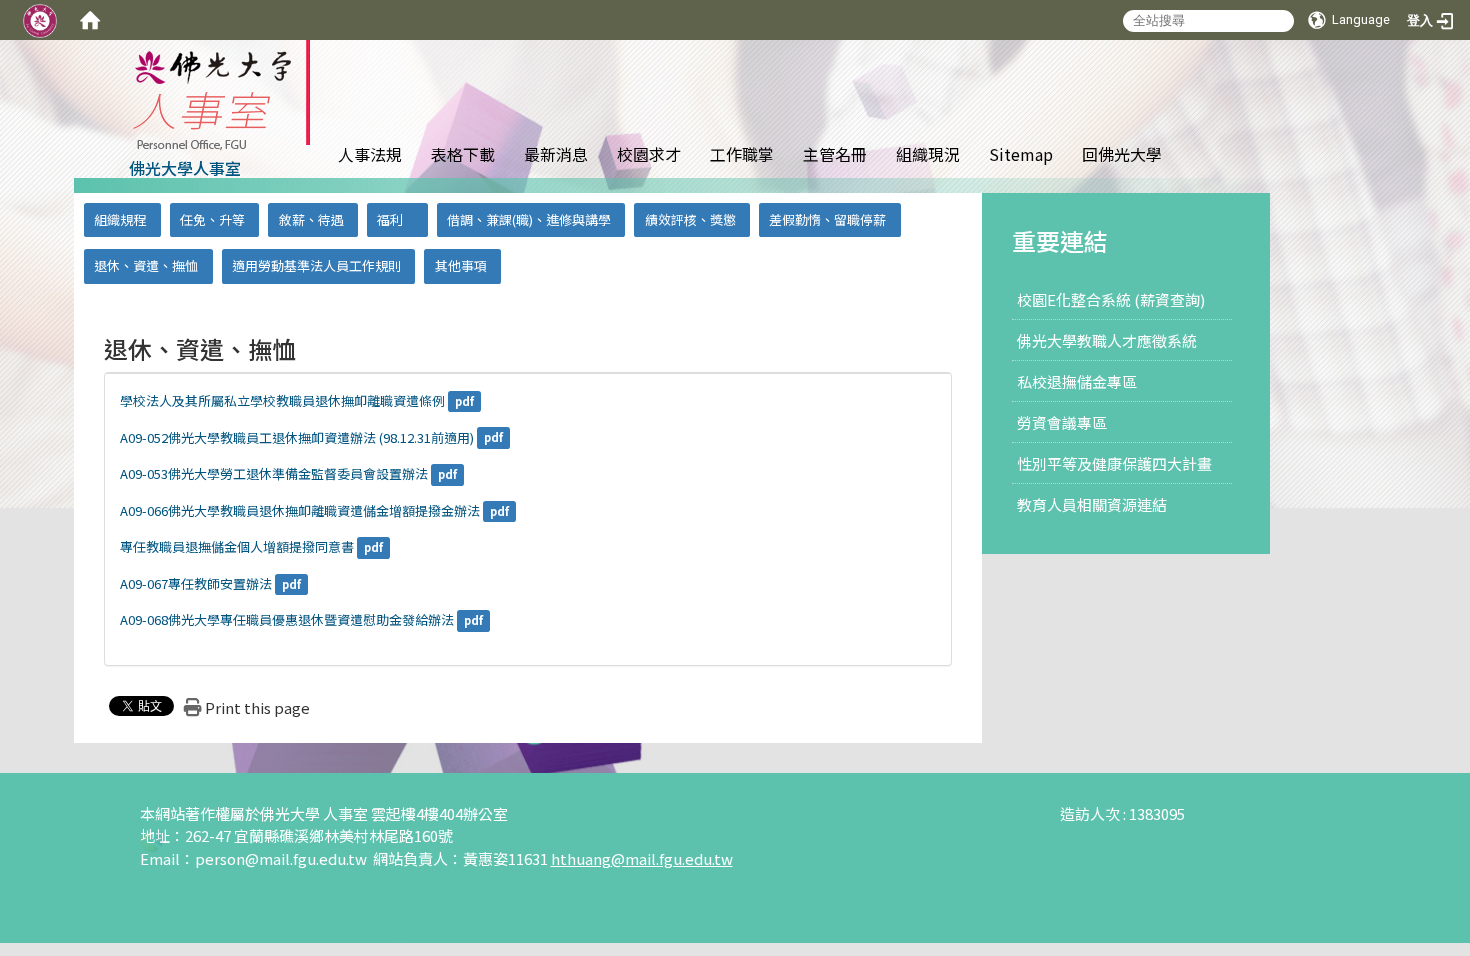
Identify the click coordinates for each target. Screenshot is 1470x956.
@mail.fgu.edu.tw (672, 858)
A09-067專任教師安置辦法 (196, 583)
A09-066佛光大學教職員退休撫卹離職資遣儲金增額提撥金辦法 (300, 510)
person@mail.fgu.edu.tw (282, 858)
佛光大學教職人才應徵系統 (1107, 340)
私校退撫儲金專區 (1077, 381)
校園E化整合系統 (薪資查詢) (1111, 299)
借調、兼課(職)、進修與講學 (529, 219)
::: (1203, 93)
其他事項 (461, 265)
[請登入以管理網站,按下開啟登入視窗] (40, 20)
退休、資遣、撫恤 (146, 265)
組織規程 (120, 219)
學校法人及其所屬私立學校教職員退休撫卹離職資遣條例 (282, 400)
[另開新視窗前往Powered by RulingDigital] (152, 840)
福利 (390, 219)
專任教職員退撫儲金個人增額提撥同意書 (237, 546)
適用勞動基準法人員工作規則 (316, 265)
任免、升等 (212, 219)
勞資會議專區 (1062, 422)
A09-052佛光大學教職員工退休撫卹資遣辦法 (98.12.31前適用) (297, 437)
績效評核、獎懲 (690, 219)
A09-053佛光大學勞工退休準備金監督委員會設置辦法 (274, 473)
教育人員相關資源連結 (1092, 504)
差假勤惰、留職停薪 (827, 219)
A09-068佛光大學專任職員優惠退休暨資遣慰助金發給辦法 (287, 619)
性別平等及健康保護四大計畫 (1114, 463)
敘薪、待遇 (311, 219)
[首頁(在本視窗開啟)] (90, 20)
